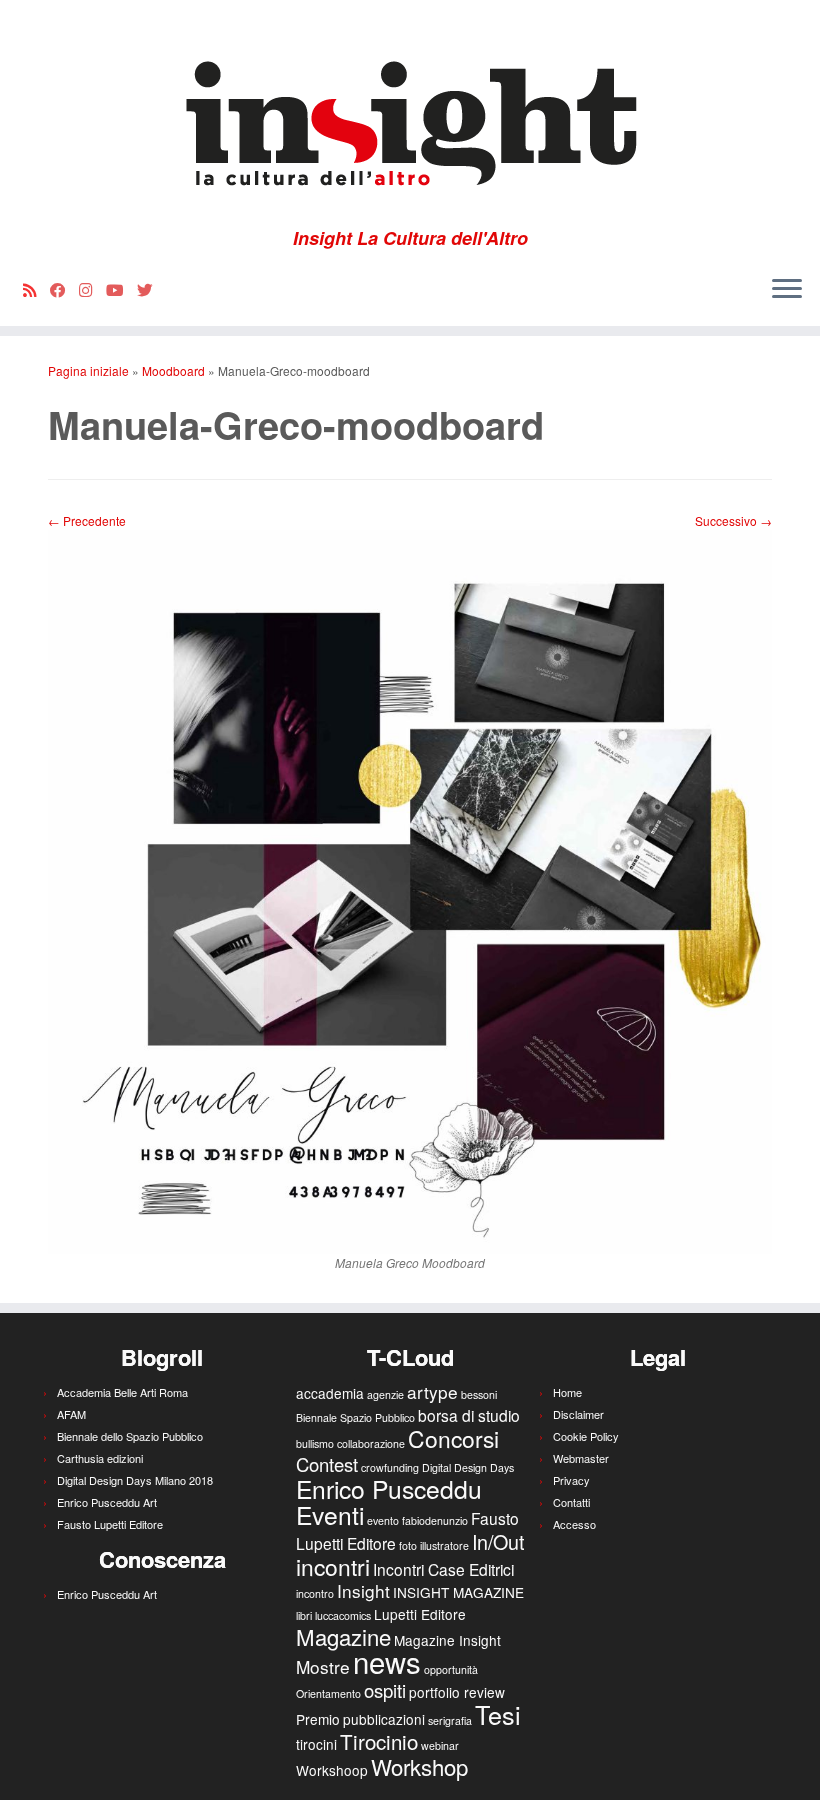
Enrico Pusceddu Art (107, 1502)
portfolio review (457, 1692)
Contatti (571, 1502)
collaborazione (371, 1443)
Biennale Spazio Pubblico (355, 1417)
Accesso (574, 1524)
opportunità (451, 1669)
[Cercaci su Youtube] (121, 289)
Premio (318, 1719)
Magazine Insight (447, 1640)
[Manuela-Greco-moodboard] (410, 890)
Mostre (323, 1666)
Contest (327, 1464)
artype (432, 1391)
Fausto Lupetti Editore (110, 1524)
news (387, 1661)
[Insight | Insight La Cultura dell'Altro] (410, 114)
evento (383, 1520)
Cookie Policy (586, 1436)
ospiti (385, 1690)
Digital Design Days (468, 1467)
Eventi (330, 1514)
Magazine (343, 1636)
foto (408, 1545)
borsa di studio (469, 1415)
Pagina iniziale (88, 370)
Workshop (419, 1766)
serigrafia (450, 1720)
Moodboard (173, 370)
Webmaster (581, 1458)
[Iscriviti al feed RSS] (36, 289)
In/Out (498, 1541)
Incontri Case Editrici (443, 1569)
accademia (330, 1393)
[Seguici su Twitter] (151, 289)
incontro (315, 1593)
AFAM (71, 1414)
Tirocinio (379, 1741)
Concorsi (453, 1438)
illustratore (444, 1545)
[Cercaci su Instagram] (92, 289)
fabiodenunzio (435, 1520)
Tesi (498, 1714)
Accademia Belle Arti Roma (122, 1392)
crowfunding (390, 1467)
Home (567, 1392)
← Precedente (87, 520)
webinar (440, 1745)
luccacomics (343, 1615)
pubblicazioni (384, 1719)
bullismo (315, 1443)
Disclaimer (578, 1414)
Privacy (571, 1480)
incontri (333, 1566)
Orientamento (328, 1693)
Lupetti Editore (420, 1614)
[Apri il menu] (787, 290)
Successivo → (733, 520)
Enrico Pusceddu (389, 1488)
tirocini (316, 1744)
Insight (363, 1590)
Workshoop (332, 1770)
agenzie (385, 1394)
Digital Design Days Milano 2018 (135, 1480)
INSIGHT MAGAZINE (458, 1592)
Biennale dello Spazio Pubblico (130, 1436)
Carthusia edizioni (100, 1458)
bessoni (479, 1394)
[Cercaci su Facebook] (64, 289)
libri (304, 1615)
